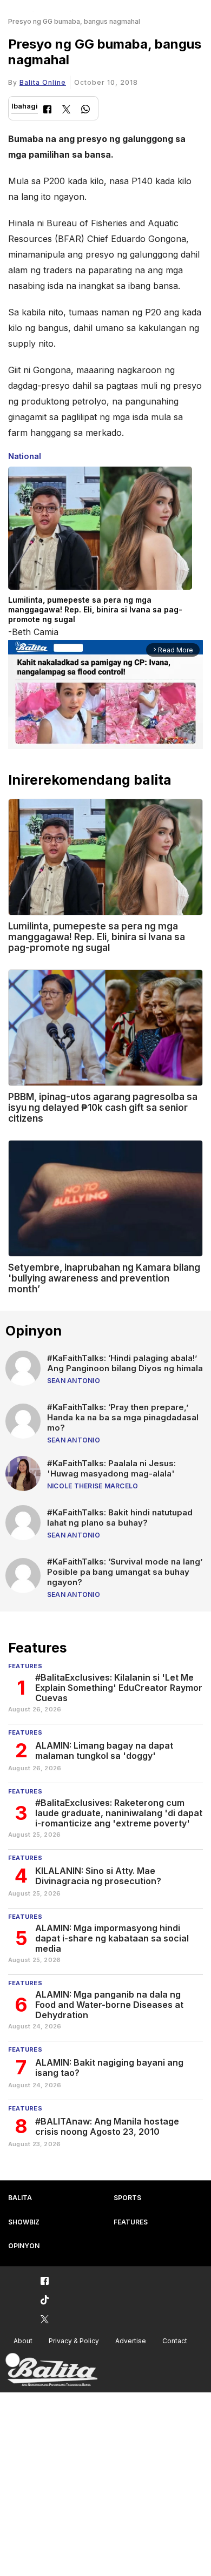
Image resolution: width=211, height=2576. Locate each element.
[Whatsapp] (85, 110)
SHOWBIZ (24, 2222)
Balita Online (43, 82)
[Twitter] (66, 110)
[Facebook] (47, 110)
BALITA (20, 2198)
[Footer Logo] (51, 2370)
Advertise (131, 2341)
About (23, 2341)
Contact (175, 2341)
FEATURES (131, 2222)
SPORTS (127, 2198)
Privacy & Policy (74, 2341)
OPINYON (24, 2246)
